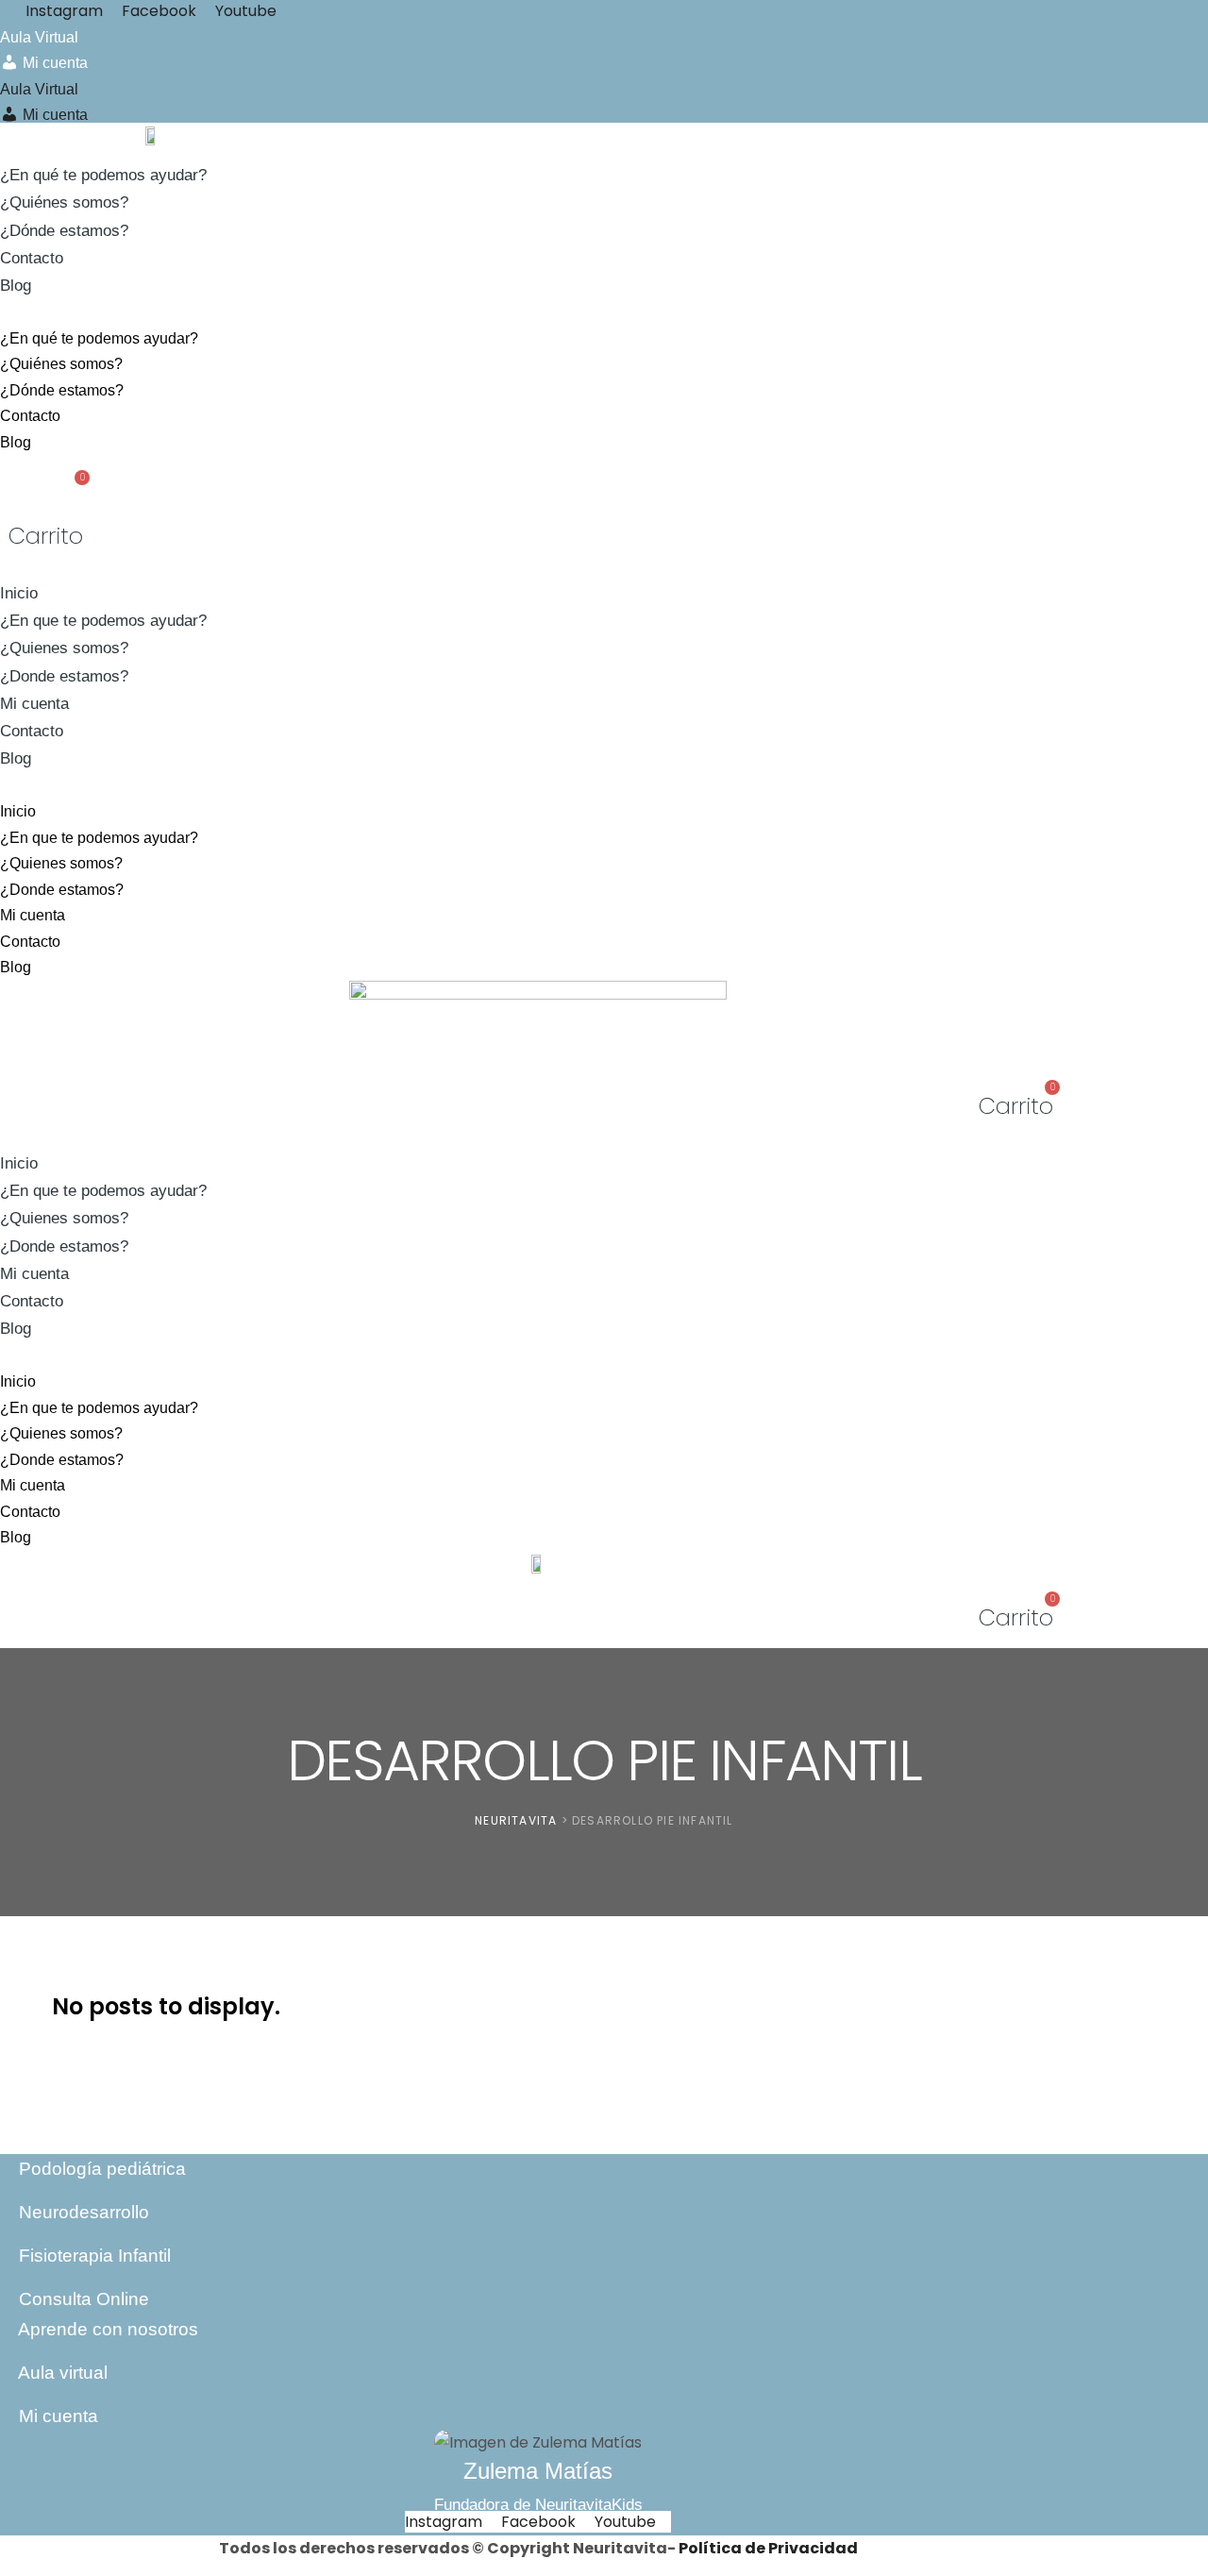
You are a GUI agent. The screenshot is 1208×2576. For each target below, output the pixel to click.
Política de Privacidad (768, 2548)
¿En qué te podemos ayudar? (103, 175)
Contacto (32, 258)
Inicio (19, 593)
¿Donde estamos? (64, 676)
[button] (422, 312)
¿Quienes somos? (64, 648)
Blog (16, 286)
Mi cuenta (34, 704)
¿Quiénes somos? (64, 202)
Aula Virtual (39, 37)
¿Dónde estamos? (64, 231)
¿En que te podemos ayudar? (103, 621)
